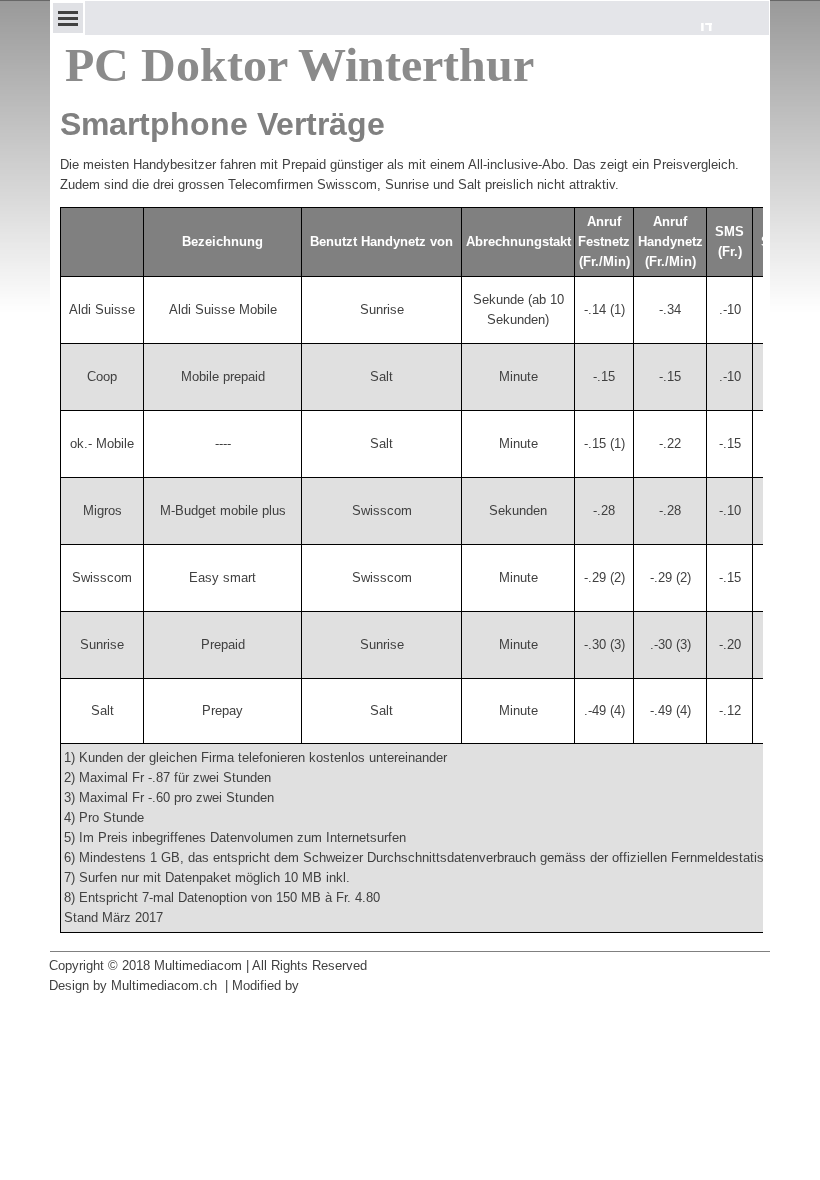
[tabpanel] (410, 175)
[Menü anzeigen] (68, 18)
